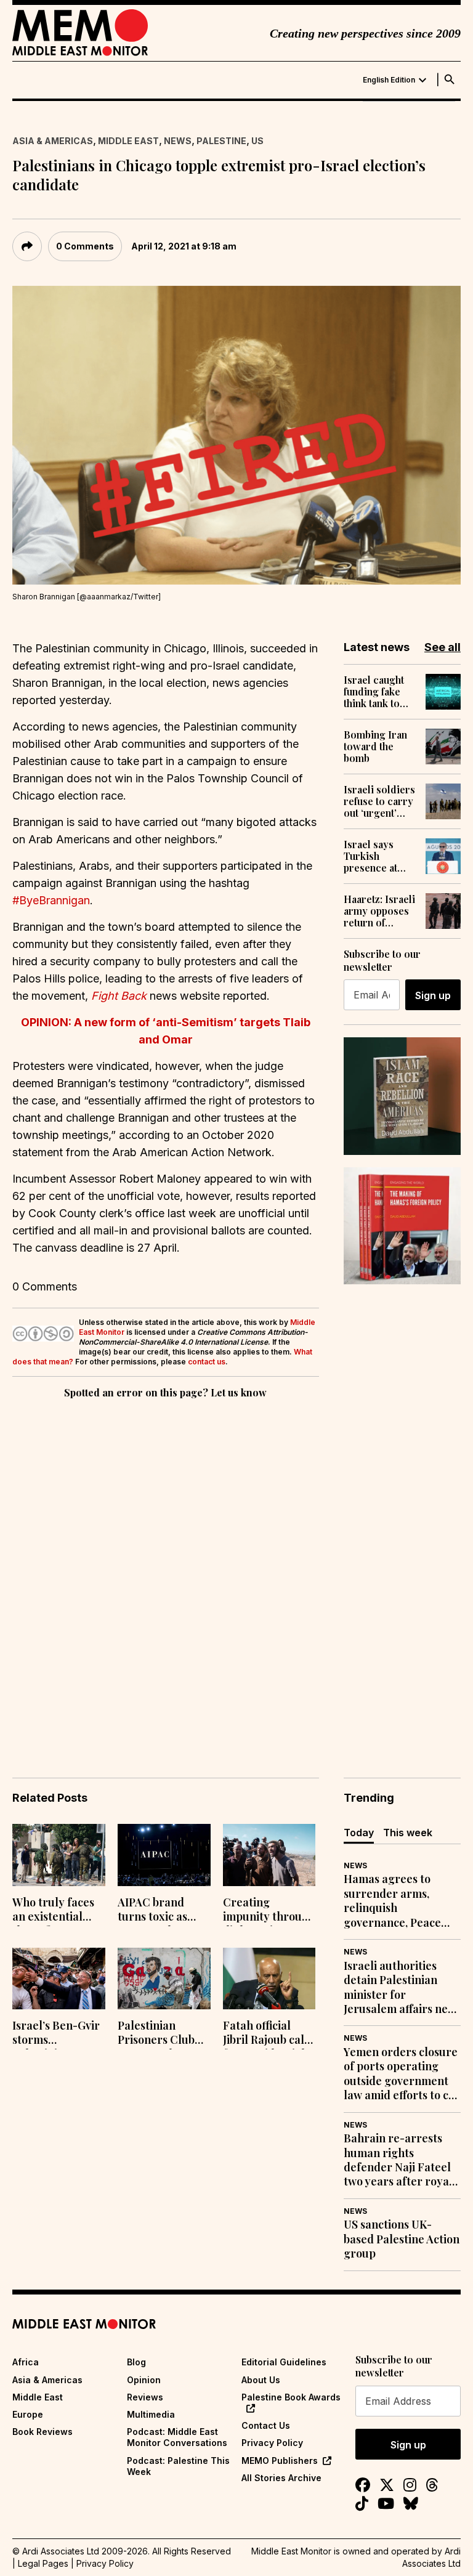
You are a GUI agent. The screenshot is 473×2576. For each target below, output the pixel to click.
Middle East (128, 141)
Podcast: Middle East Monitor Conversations (177, 2437)
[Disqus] (166, 1571)
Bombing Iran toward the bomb (375, 747)
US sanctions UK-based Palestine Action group (402, 2239)
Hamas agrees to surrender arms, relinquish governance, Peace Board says (392, 1901)
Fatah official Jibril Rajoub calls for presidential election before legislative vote (268, 2034)
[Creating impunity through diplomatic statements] (269, 1855)
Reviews (145, 2397)
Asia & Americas (53, 141)
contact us (207, 1362)
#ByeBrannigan (51, 900)
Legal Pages (43, 2563)
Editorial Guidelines (284, 2362)
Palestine (221, 141)
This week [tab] (408, 1833)
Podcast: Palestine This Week (178, 2466)
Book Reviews (42, 2432)
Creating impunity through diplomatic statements (269, 1911)
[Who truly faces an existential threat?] (59, 1855)
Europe (28, 2414)
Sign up (433, 995)
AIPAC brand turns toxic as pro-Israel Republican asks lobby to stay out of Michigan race (161, 1911)
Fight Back (119, 996)
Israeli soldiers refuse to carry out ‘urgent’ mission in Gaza (380, 801)
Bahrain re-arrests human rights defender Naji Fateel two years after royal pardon (398, 2160)
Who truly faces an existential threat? (53, 1911)
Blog (136, 2362)
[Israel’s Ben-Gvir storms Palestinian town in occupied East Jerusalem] (59, 1979)
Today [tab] (359, 1833)
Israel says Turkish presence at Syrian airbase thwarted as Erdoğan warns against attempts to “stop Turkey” (379, 856)
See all (443, 647)
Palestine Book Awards (291, 2397)
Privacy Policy (272, 2443)
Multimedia (151, 2414)
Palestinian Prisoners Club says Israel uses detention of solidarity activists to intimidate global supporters (162, 2034)
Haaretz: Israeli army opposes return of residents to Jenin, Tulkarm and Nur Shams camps (379, 911)
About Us (261, 2380)
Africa (26, 2362)
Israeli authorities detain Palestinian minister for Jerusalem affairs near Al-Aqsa (402, 1988)
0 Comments (85, 246)
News (178, 141)
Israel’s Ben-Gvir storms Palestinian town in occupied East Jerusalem (56, 2034)
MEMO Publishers (280, 2461)
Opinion (144, 2380)
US (257, 141)
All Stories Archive (281, 2478)
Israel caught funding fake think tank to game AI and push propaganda (374, 692)
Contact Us (266, 2425)
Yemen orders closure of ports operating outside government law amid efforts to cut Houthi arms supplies (402, 2074)
